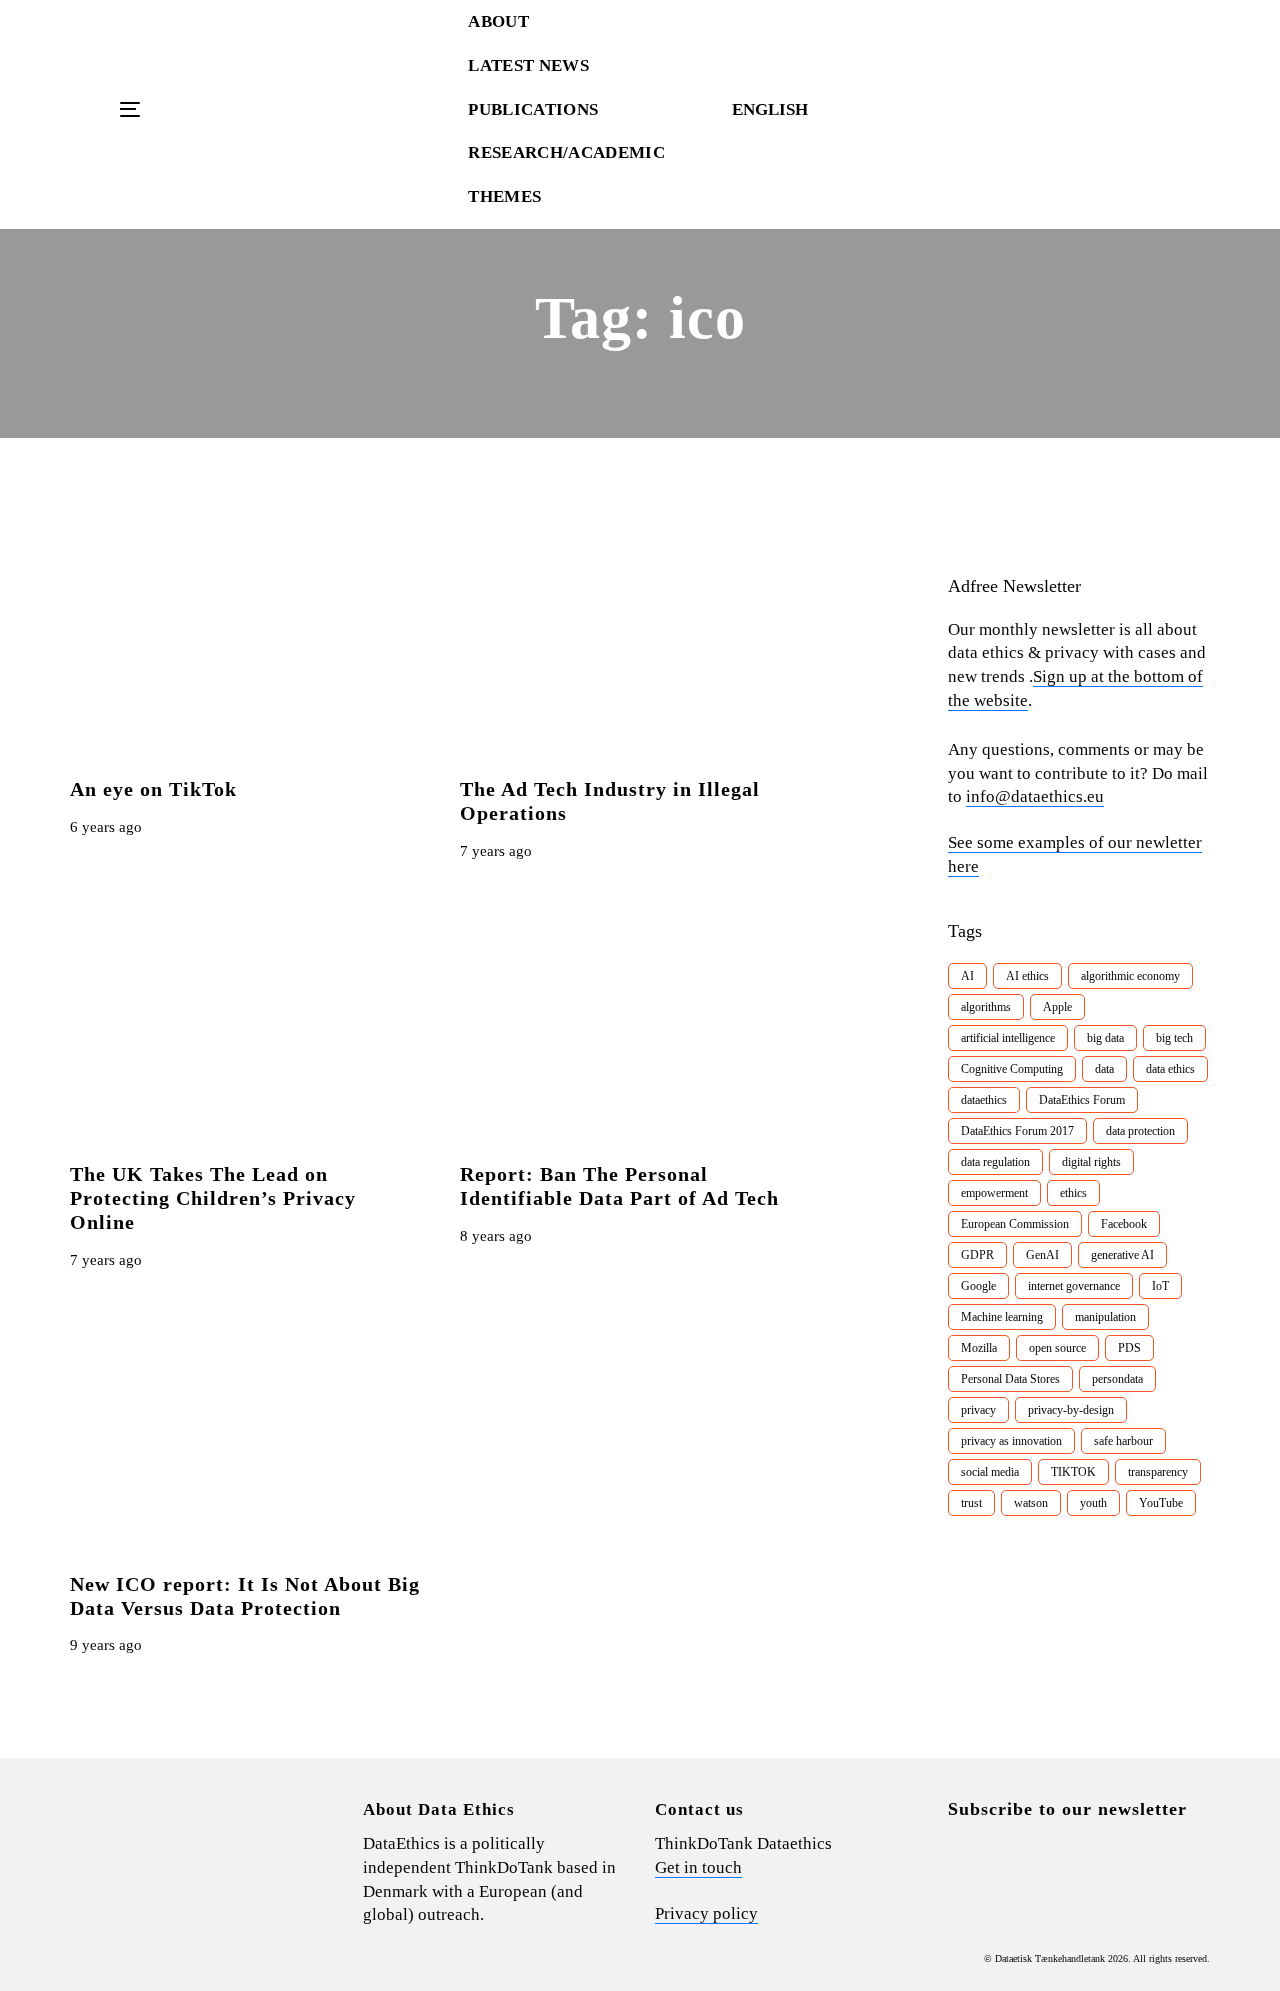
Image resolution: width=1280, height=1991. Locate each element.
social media (990, 1472)
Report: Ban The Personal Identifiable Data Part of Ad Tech (619, 1186)
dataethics (984, 1100)
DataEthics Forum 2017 (1017, 1131)
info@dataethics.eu (1035, 796)
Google (978, 1286)
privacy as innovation (1011, 1441)
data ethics (1170, 1069)
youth (1093, 1503)
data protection (1140, 1131)
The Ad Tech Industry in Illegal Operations (610, 801)
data (1104, 1069)
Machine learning (1002, 1317)
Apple (1057, 1007)
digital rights (1091, 1162)
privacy (978, 1410)
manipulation (1105, 1317)
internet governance (1074, 1286)
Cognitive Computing (1012, 1069)
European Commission (1015, 1224)
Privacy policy (706, 1913)
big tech (1174, 1038)
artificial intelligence (1008, 1038)
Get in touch (698, 1867)
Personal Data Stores (1010, 1379)
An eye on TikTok (153, 789)
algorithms (986, 1007)
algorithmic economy (1130, 976)
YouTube (1161, 1503)
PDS (1129, 1348)
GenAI (1042, 1255)
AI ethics (1027, 976)
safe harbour (1123, 1441)
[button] (779, 110)
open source (1057, 1348)
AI (967, 976)
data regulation (995, 1162)
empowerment (994, 1193)
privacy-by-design (1071, 1410)
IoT (1160, 1286)
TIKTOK (1073, 1472)
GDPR (977, 1255)
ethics (1073, 1193)
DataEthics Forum (1082, 1100)
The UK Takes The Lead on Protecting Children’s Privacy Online (213, 1198)
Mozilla (979, 1348)
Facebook (1124, 1224)
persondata (1117, 1379)
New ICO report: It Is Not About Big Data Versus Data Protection (245, 1596)
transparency (1158, 1472)
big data (1105, 1038)
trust (971, 1503)
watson (1031, 1503)
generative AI (1122, 1255)
